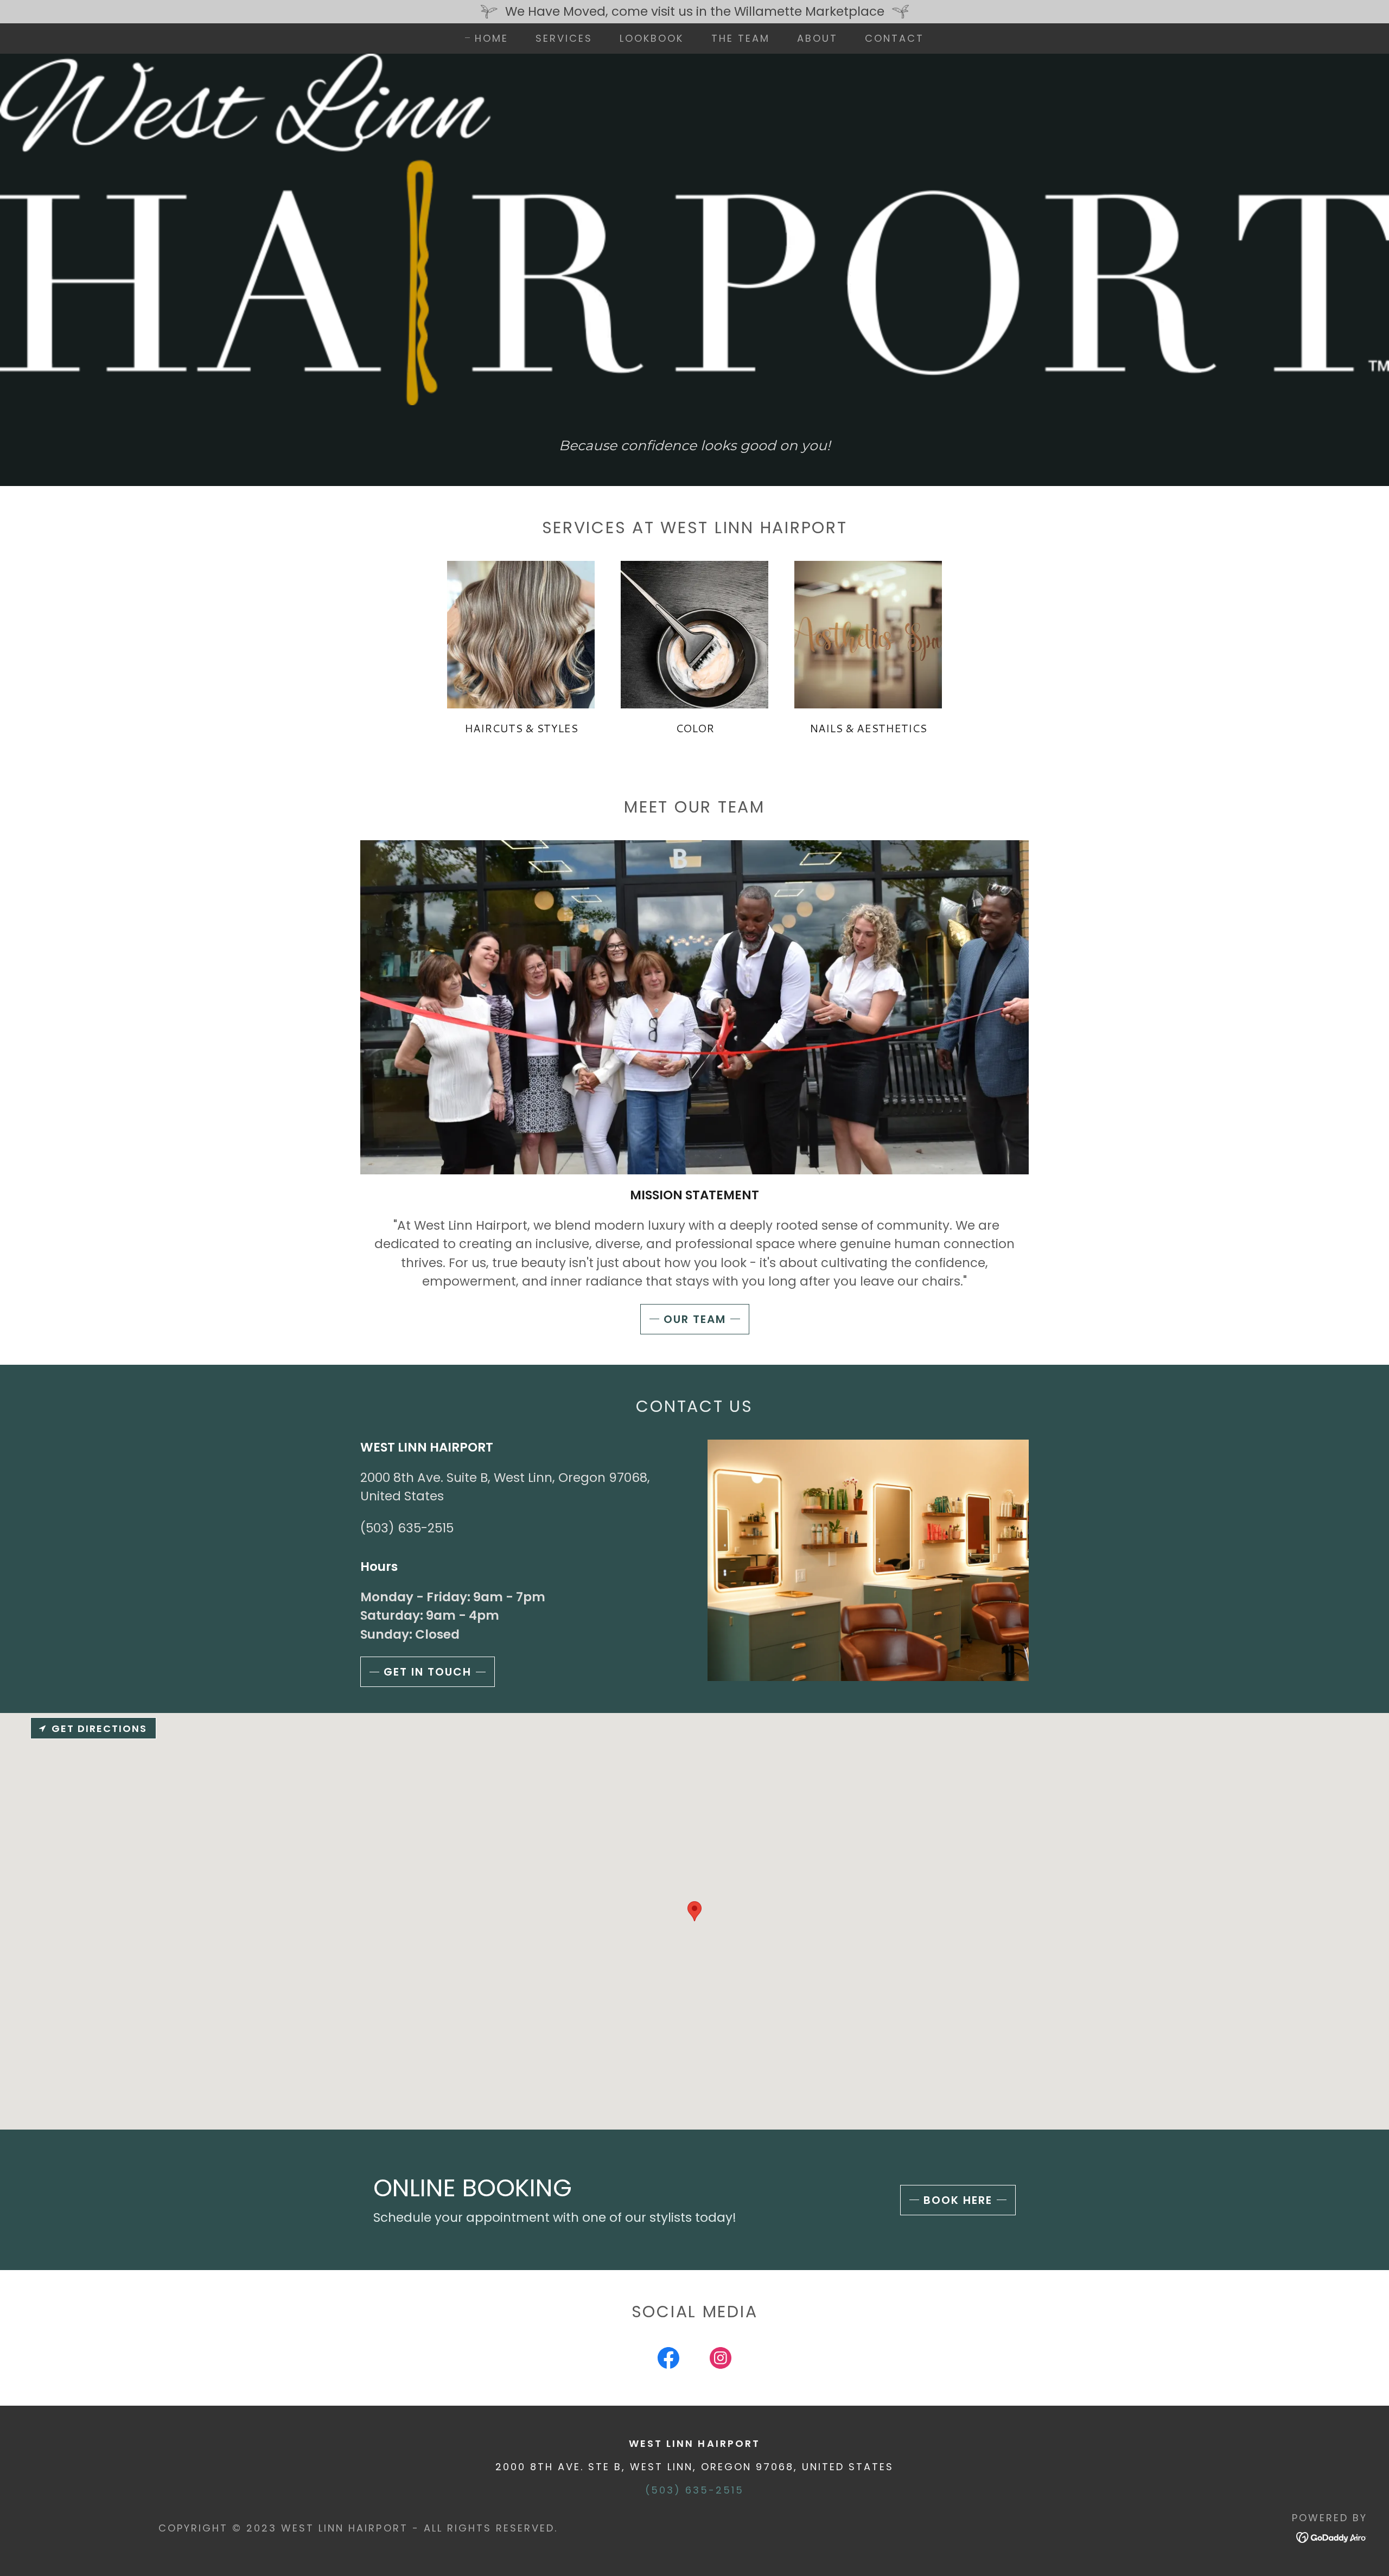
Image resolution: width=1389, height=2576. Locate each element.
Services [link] (564, 38)
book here (958, 2200)
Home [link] (492, 39)
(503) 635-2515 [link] (407, 1528)
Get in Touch (428, 1672)
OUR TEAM (695, 1319)
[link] (668, 2360)
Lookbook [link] (652, 38)
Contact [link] (894, 38)
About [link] (817, 38)
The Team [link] (741, 38)
